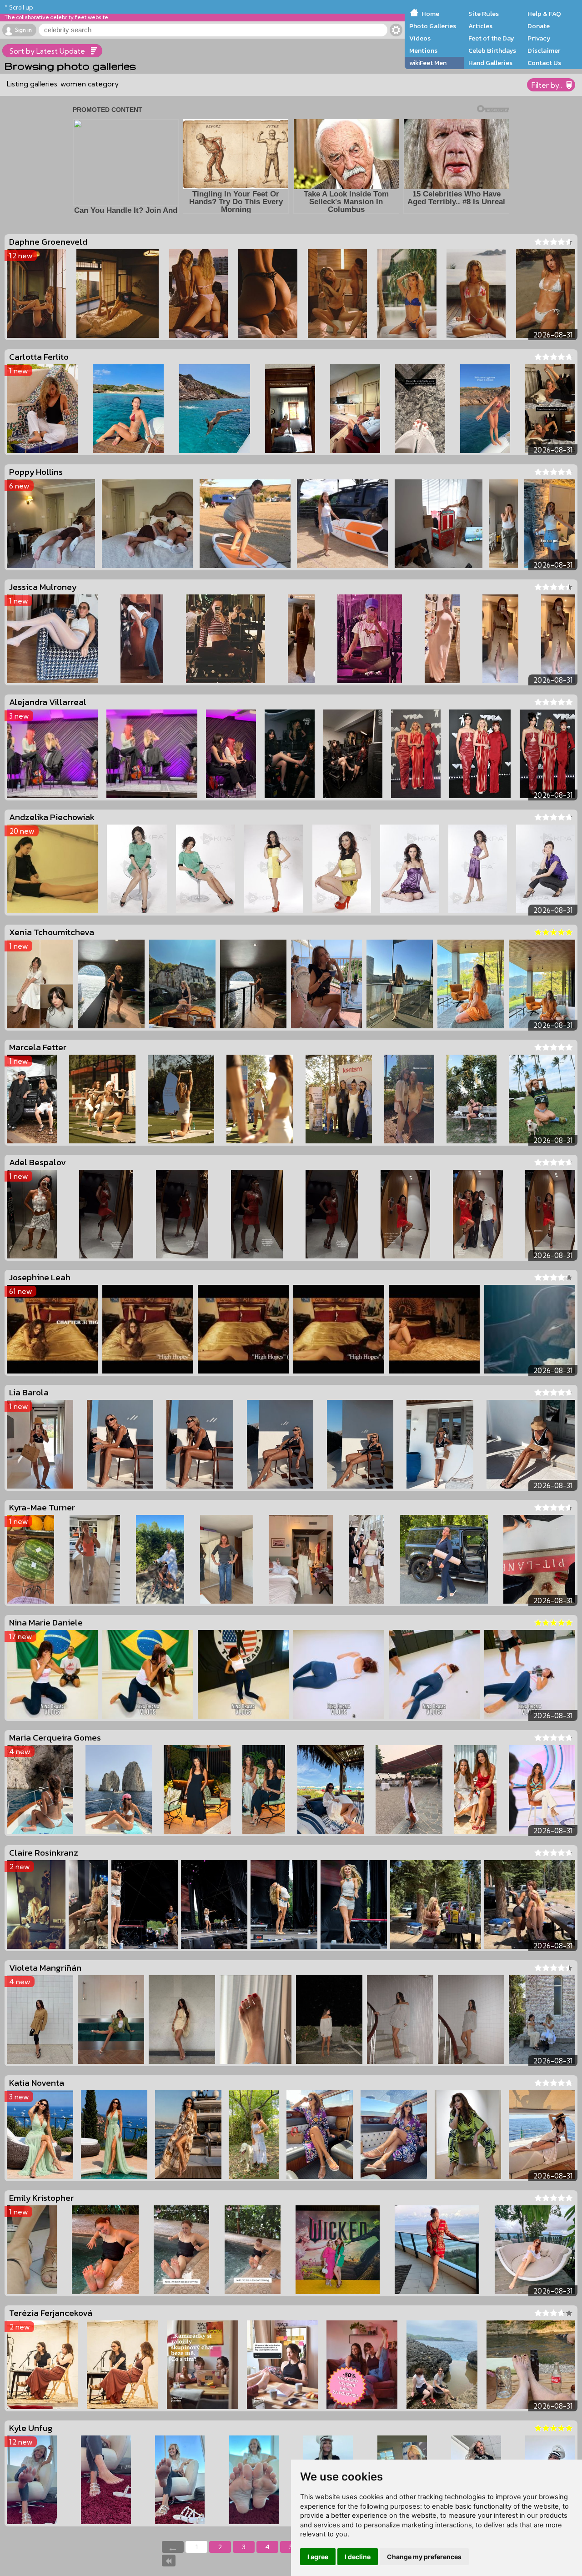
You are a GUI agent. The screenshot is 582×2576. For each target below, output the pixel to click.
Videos (420, 38)
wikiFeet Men (428, 63)
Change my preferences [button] (424, 2557)
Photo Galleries (433, 26)
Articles (480, 26)
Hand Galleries (490, 63)
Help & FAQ (544, 14)
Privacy (539, 38)
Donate (539, 26)
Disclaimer (544, 50)
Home (430, 14)
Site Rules (484, 14)
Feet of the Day (491, 38)
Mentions (423, 50)
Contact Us (544, 63)
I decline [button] (358, 2557)
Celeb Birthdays (492, 50)
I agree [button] (318, 2557)
